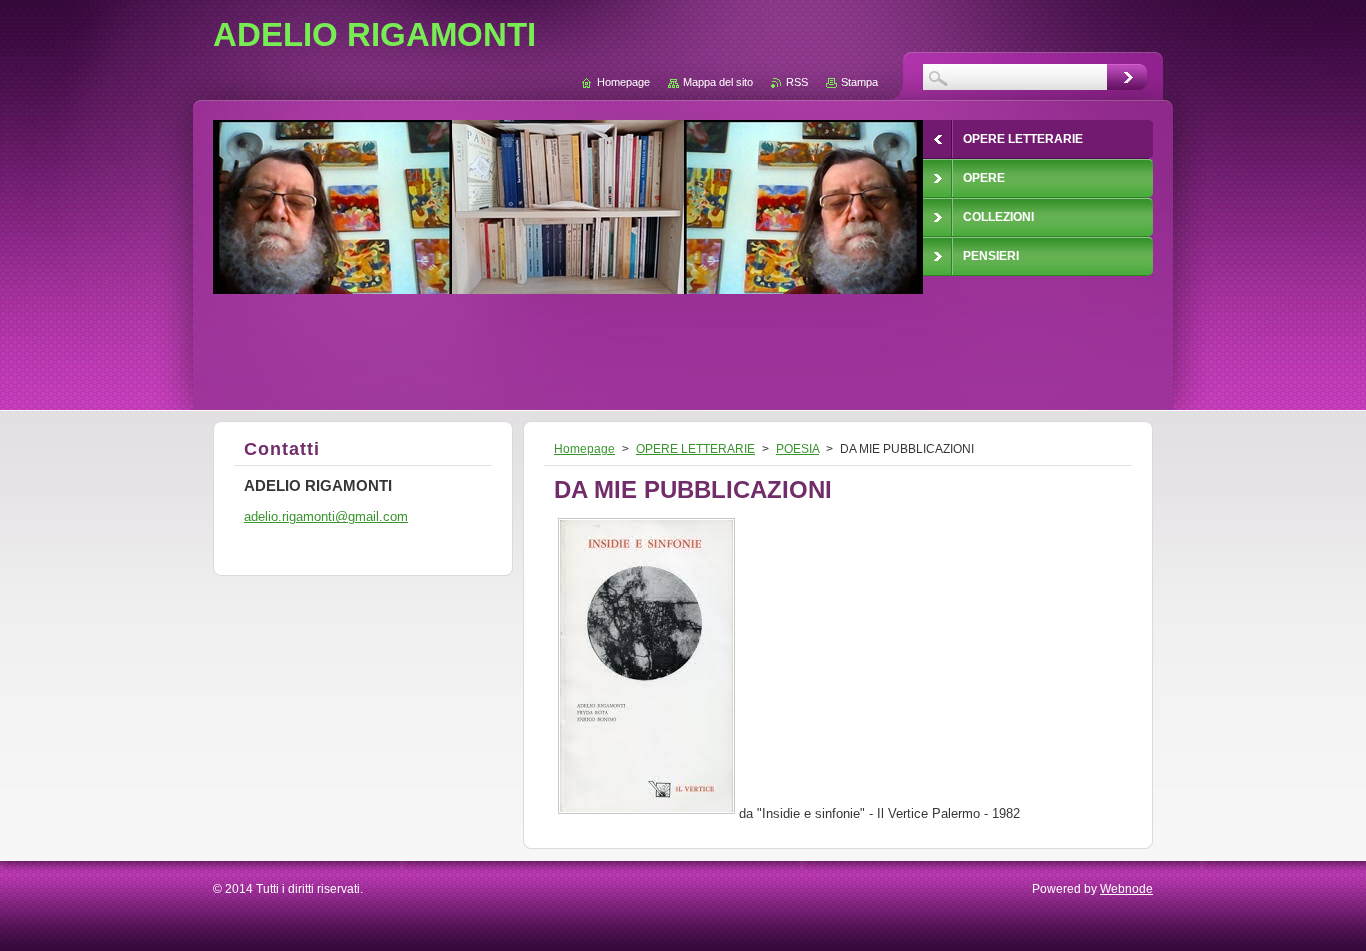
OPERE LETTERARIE (695, 449)
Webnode (1126, 889)
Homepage (584, 449)
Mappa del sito (718, 82)
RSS (797, 82)
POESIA (797, 449)
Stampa (859, 82)
